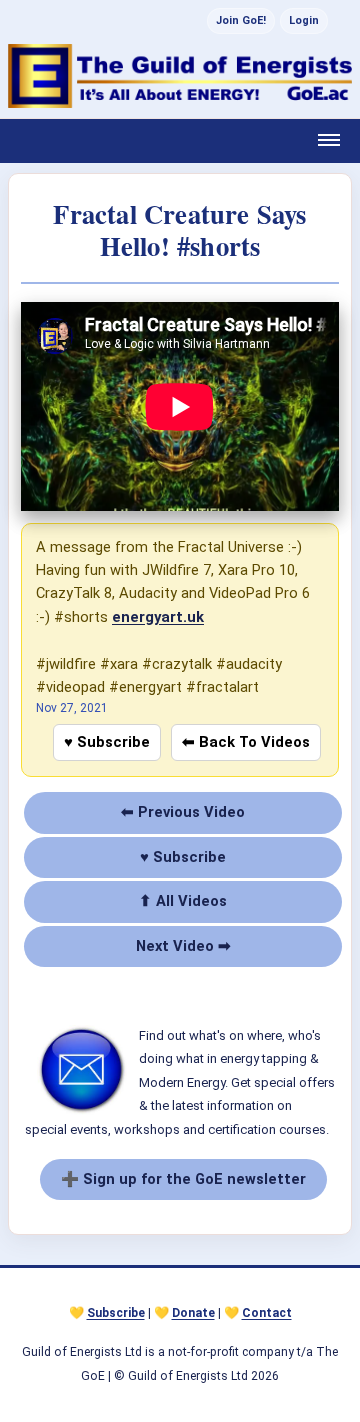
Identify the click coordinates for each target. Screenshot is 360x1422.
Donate (193, 1313)
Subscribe (116, 1313)
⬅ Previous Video (183, 812)
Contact (267, 1313)
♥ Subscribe (107, 742)
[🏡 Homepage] (180, 76)
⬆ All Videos (183, 901)
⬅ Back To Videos (246, 742)
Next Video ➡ (183, 946)
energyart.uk (158, 617)
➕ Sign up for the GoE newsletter (183, 1179)
